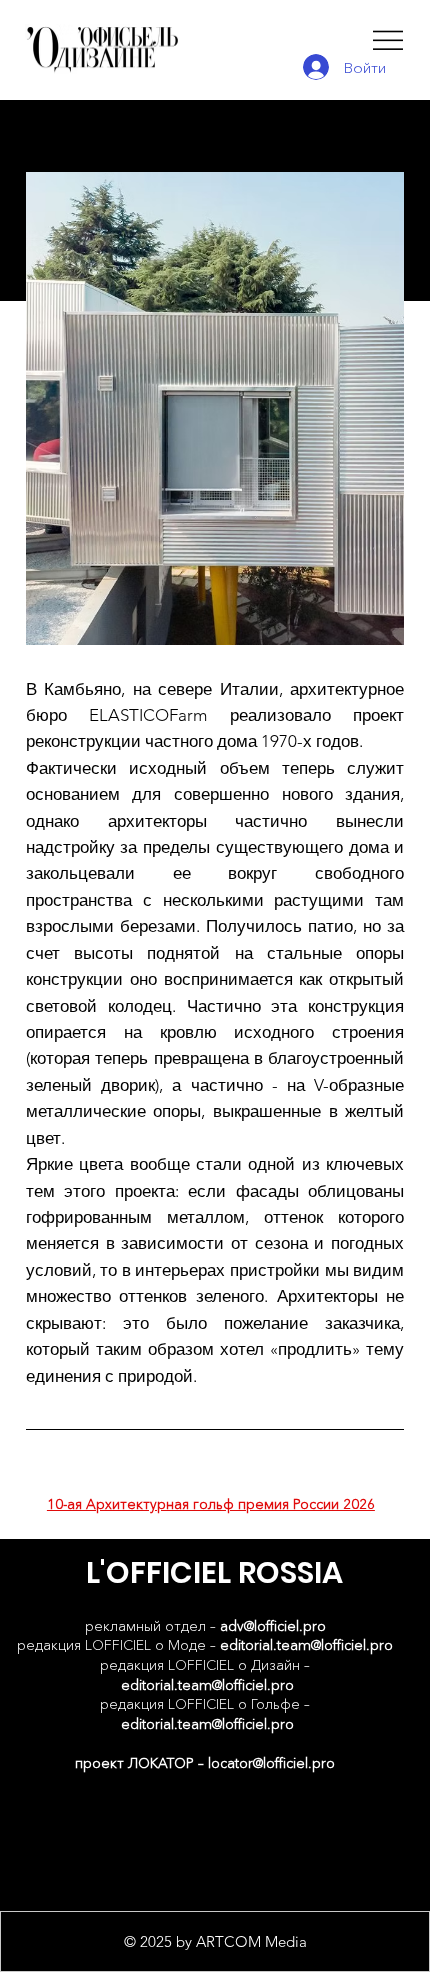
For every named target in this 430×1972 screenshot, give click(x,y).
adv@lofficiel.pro (273, 1626)
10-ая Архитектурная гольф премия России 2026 (211, 1504)
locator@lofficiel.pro (271, 1763)
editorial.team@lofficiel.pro (306, 1645)
